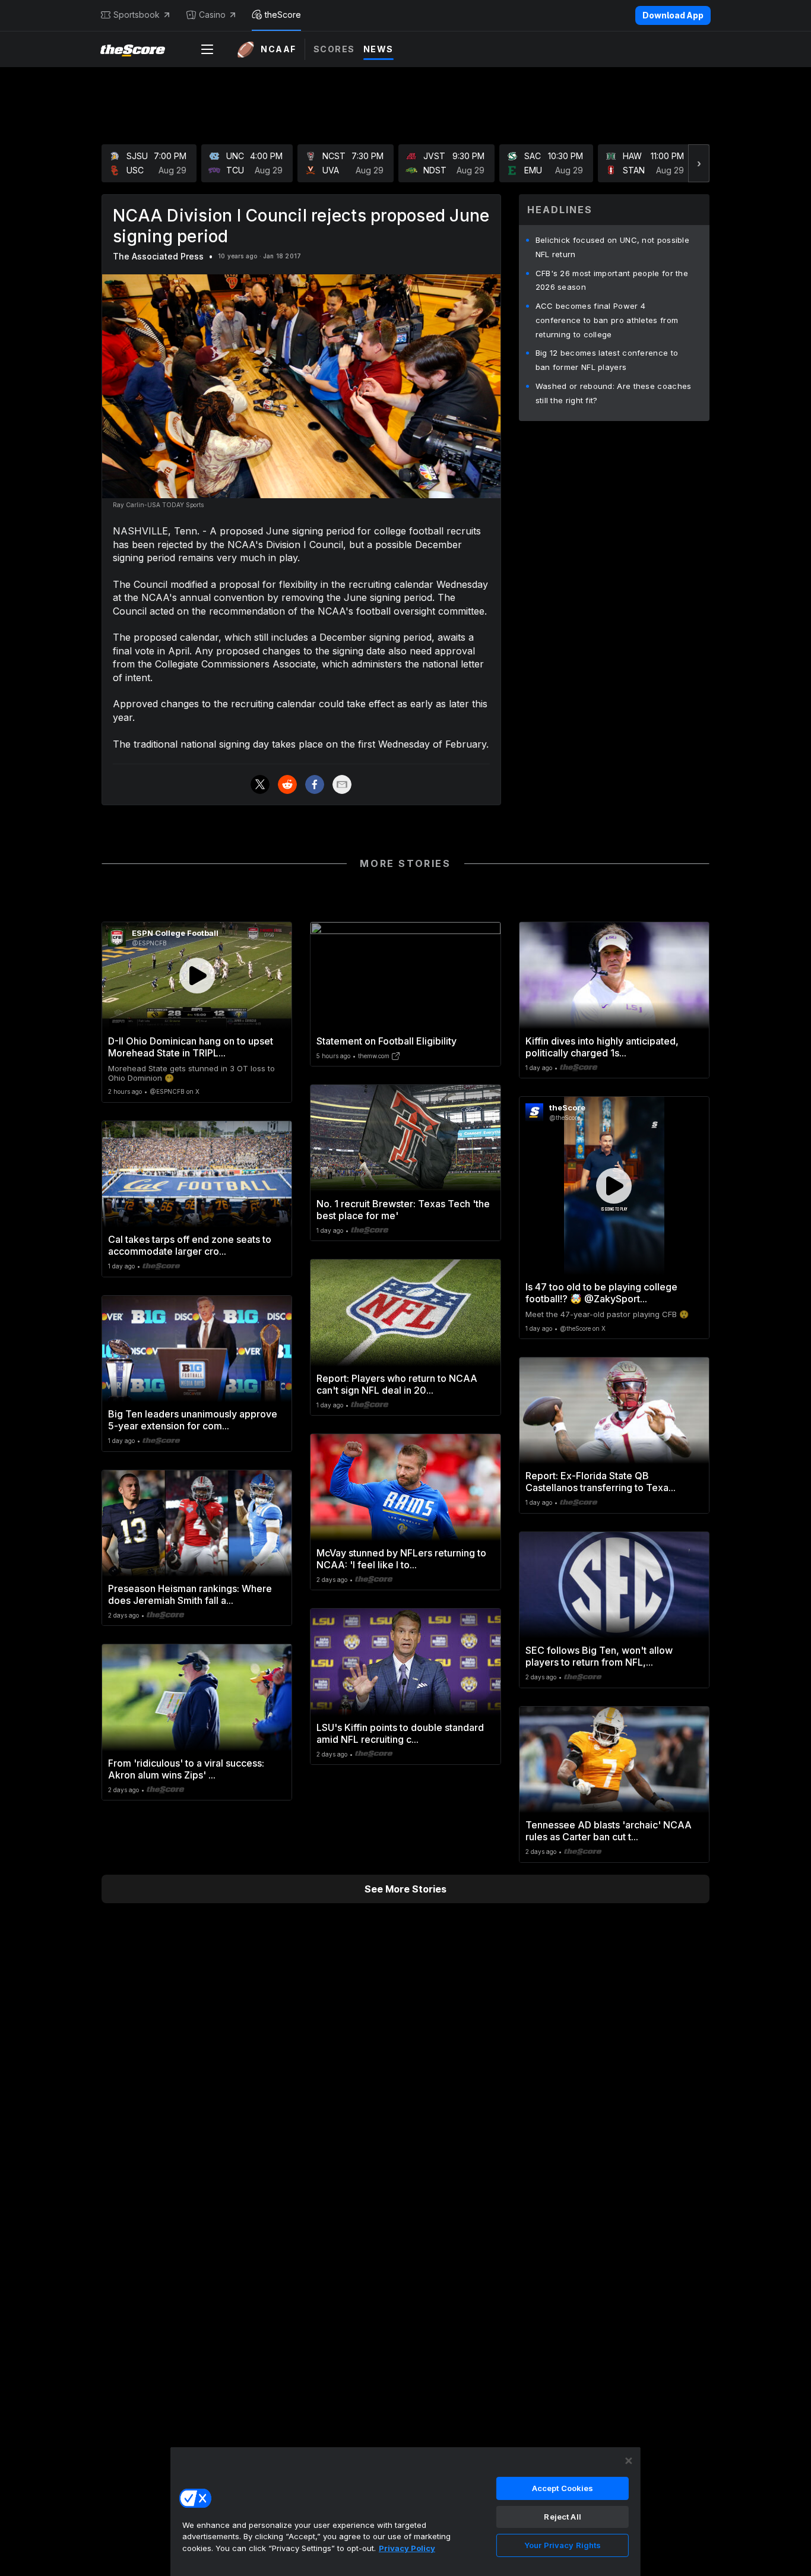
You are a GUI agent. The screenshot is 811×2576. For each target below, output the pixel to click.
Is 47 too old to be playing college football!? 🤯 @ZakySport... (601, 1293)
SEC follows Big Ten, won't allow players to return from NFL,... (599, 1656)
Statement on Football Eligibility (387, 1041)
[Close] (629, 2461)
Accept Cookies (563, 2488)
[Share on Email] (342, 784)
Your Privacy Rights (563, 2545)
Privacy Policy (407, 2548)
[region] (405, 2511)
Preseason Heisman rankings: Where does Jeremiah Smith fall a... (190, 1594)
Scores (334, 49)
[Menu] (207, 49)
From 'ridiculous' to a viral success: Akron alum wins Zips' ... (186, 1769)
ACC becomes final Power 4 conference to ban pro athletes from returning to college (607, 320)
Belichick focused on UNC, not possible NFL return (612, 247)
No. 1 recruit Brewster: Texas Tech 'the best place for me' (403, 1210)
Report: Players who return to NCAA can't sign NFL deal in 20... (397, 1384)
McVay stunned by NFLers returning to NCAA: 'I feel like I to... (401, 1559)
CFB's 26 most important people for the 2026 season (612, 280)
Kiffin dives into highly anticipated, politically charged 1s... (602, 1047)
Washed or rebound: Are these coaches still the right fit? (614, 393)
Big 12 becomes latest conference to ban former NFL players (607, 360)
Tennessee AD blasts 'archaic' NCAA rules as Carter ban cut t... (609, 1831)
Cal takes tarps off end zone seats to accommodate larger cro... (190, 1245)
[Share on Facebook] (315, 784)
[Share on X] (260, 784)
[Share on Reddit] (287, 784)
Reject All (562, 2517)
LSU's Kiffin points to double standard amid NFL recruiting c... (400, 1733)
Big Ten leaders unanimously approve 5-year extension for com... (193, 1420)
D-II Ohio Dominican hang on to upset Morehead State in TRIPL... (191, 1047)
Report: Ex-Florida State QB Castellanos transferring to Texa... (601, 1482)
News (378, 49)
